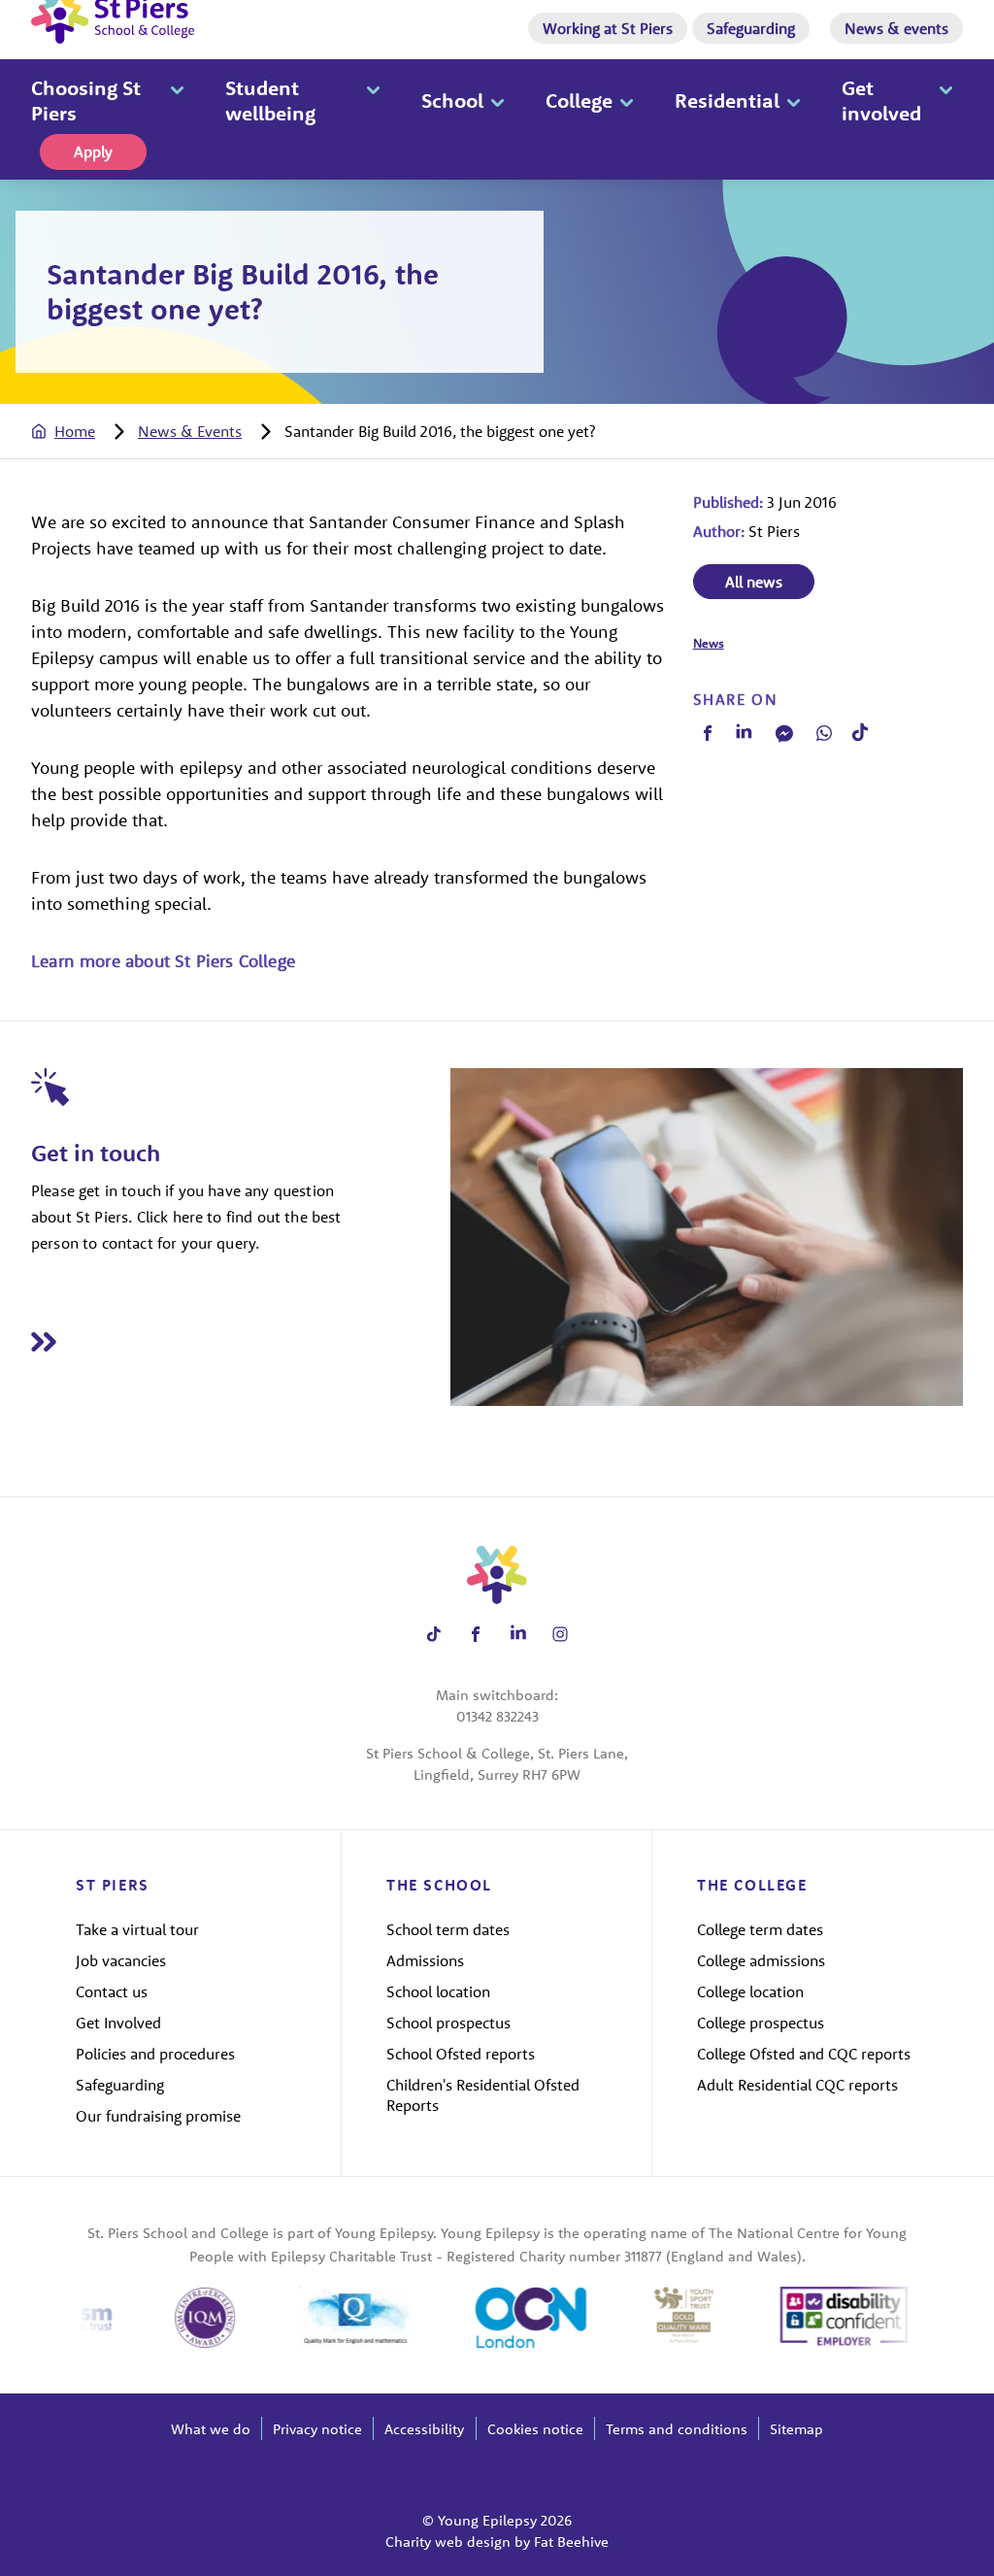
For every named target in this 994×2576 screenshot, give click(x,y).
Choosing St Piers (86, 100)
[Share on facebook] (476, 1634)
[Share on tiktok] (433, 1634)
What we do (211, 2429)
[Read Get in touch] (241, 1341)
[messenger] (784, 733)
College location (750, 1991)
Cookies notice (535, 2429)
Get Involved (118, 2023)
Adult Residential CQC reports (797, 2085)
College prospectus (761, 2023)
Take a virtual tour (137, 1929)
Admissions (425, 1960)
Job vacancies (121, 1960)
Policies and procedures (155, 2054)
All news (754, 582)
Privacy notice (317, 2429)
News (709, 643)
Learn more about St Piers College (163, 961)
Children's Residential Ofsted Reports (483, 2095)
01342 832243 (497, 1716)
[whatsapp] (824, 733)
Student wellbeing (270, 100)
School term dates (448, 1929)
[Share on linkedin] (518, 1634)
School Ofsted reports (461, 2054)
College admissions (761, 1960)
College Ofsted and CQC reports (804, 2054)
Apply (93, 151)
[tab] (83, 431)
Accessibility (424, 2429)
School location (438, 1991)
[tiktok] (861, 733)
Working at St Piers (608, 28)
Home (75, 431)
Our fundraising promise (158, 2116)
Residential (727, 100)
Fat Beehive (571, 2542)
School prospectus (448, 2023)
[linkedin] (745, 733)
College (579, 100)
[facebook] (708, 733)
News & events (896, 28)
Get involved (881, 100)
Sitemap (796, 2429)
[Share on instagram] (561, 1634)
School (452, 100)
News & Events (190, 431)
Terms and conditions (677, 2429)
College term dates (760, 1929)
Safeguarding (751, 28)
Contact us (112, 1991)
